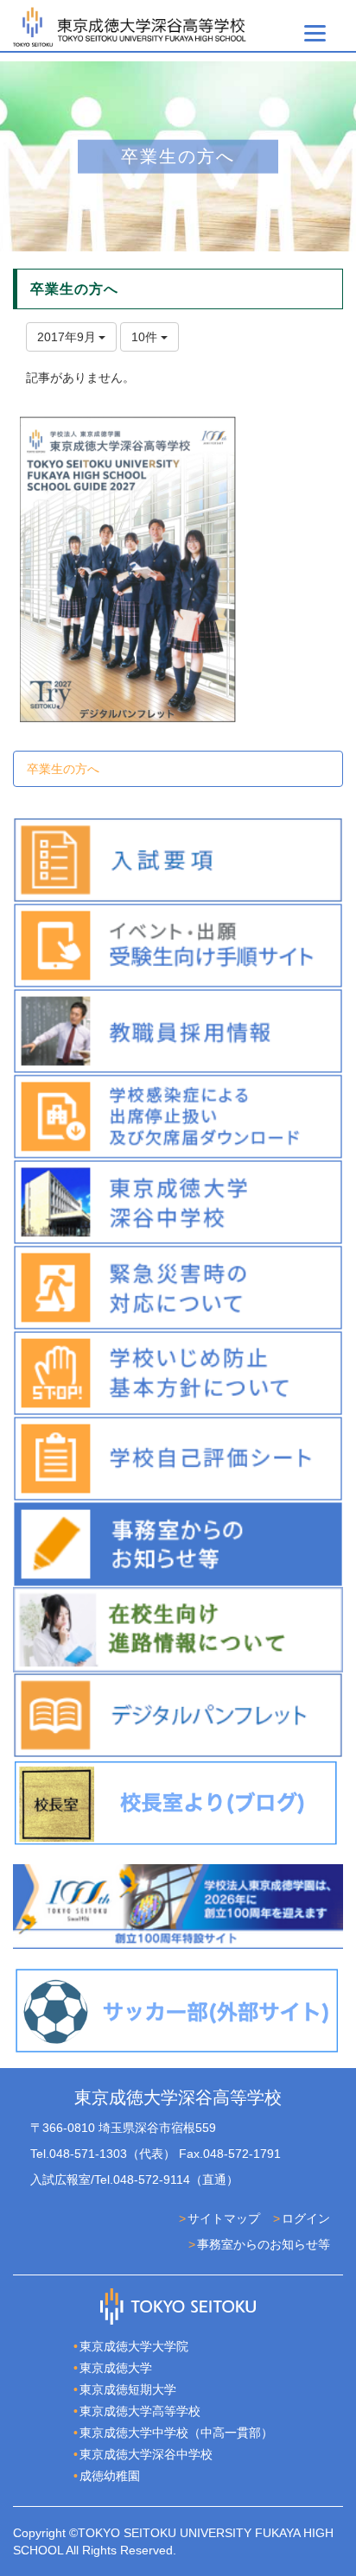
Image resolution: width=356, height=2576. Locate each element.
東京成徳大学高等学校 (140, 2411)
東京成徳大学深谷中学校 (146, 2454)
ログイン (306, 2218)
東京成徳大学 (116, 2368)
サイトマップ (224, 2218)
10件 (146, 337)
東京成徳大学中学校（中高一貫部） (176, 2433)
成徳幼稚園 (110, 2476)
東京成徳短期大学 (128, 2389)
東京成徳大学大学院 (134, 2346)
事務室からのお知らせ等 (264, 2244)
